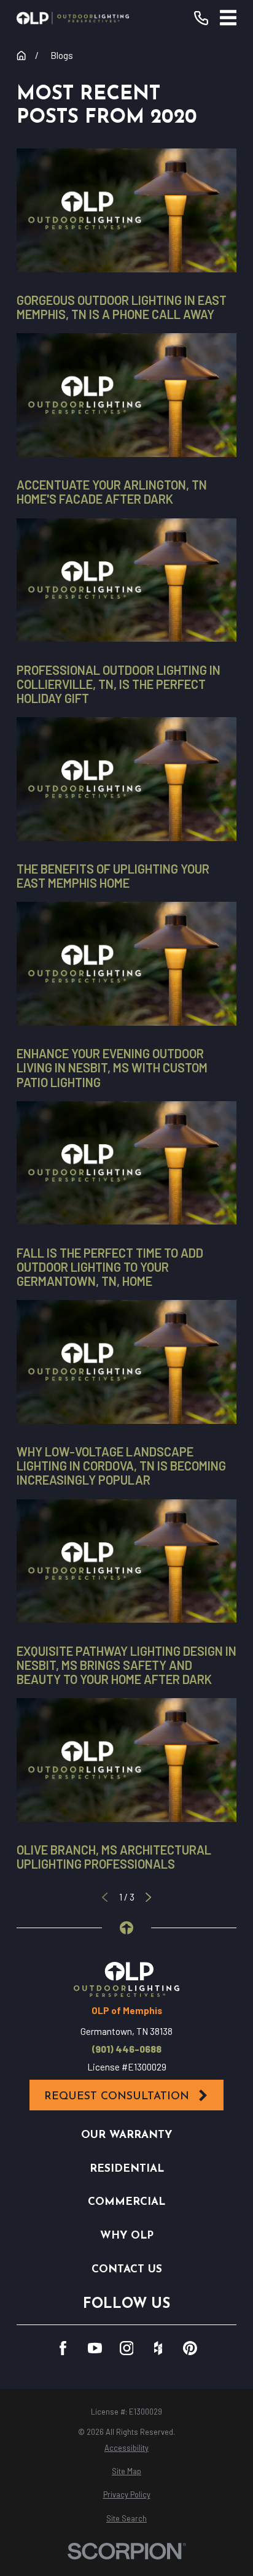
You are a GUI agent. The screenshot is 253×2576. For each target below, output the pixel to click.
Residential (127, 2169)
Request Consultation (117, 2097)
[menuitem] (126, 2448)
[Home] (73, 18)
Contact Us (127, 2270)
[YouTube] (95, 2348)
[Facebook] (63, 2348)
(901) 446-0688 (127, 2049)
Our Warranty (126, 2135)
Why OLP (127, 2236)
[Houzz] (158, 2348)
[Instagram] (127, 2348)
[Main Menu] (228, 18)
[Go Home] (21, 56)
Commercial (126, 2202)
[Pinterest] (190, 2348)
